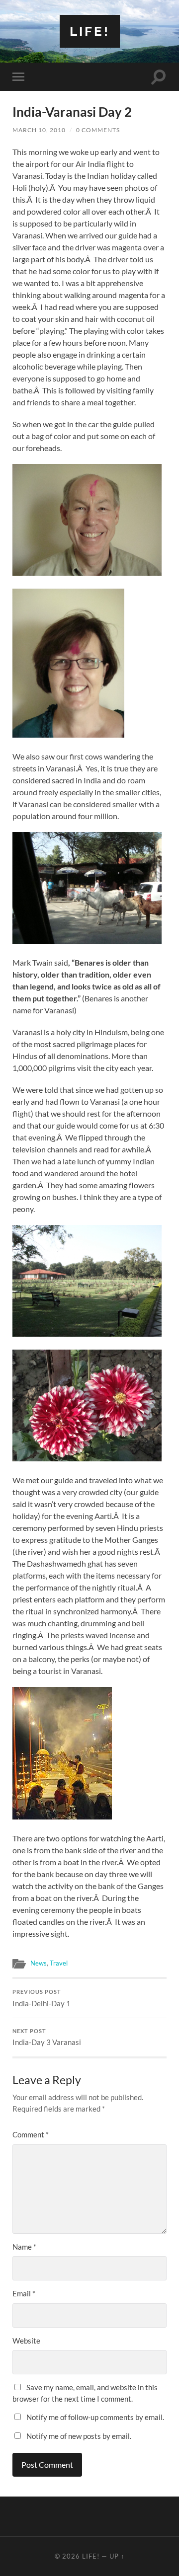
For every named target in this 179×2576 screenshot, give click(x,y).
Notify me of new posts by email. (79, 2436)
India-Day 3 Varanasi (47, 2038)
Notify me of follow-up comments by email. (95, 2417)
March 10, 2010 (39, 130)
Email (24, 2293)
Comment (31, 2134)
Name (24, 2247)
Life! (90, 31)
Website (26, 2341)
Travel (59, 1963)
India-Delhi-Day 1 (42, 1998)
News (39, 1963)
